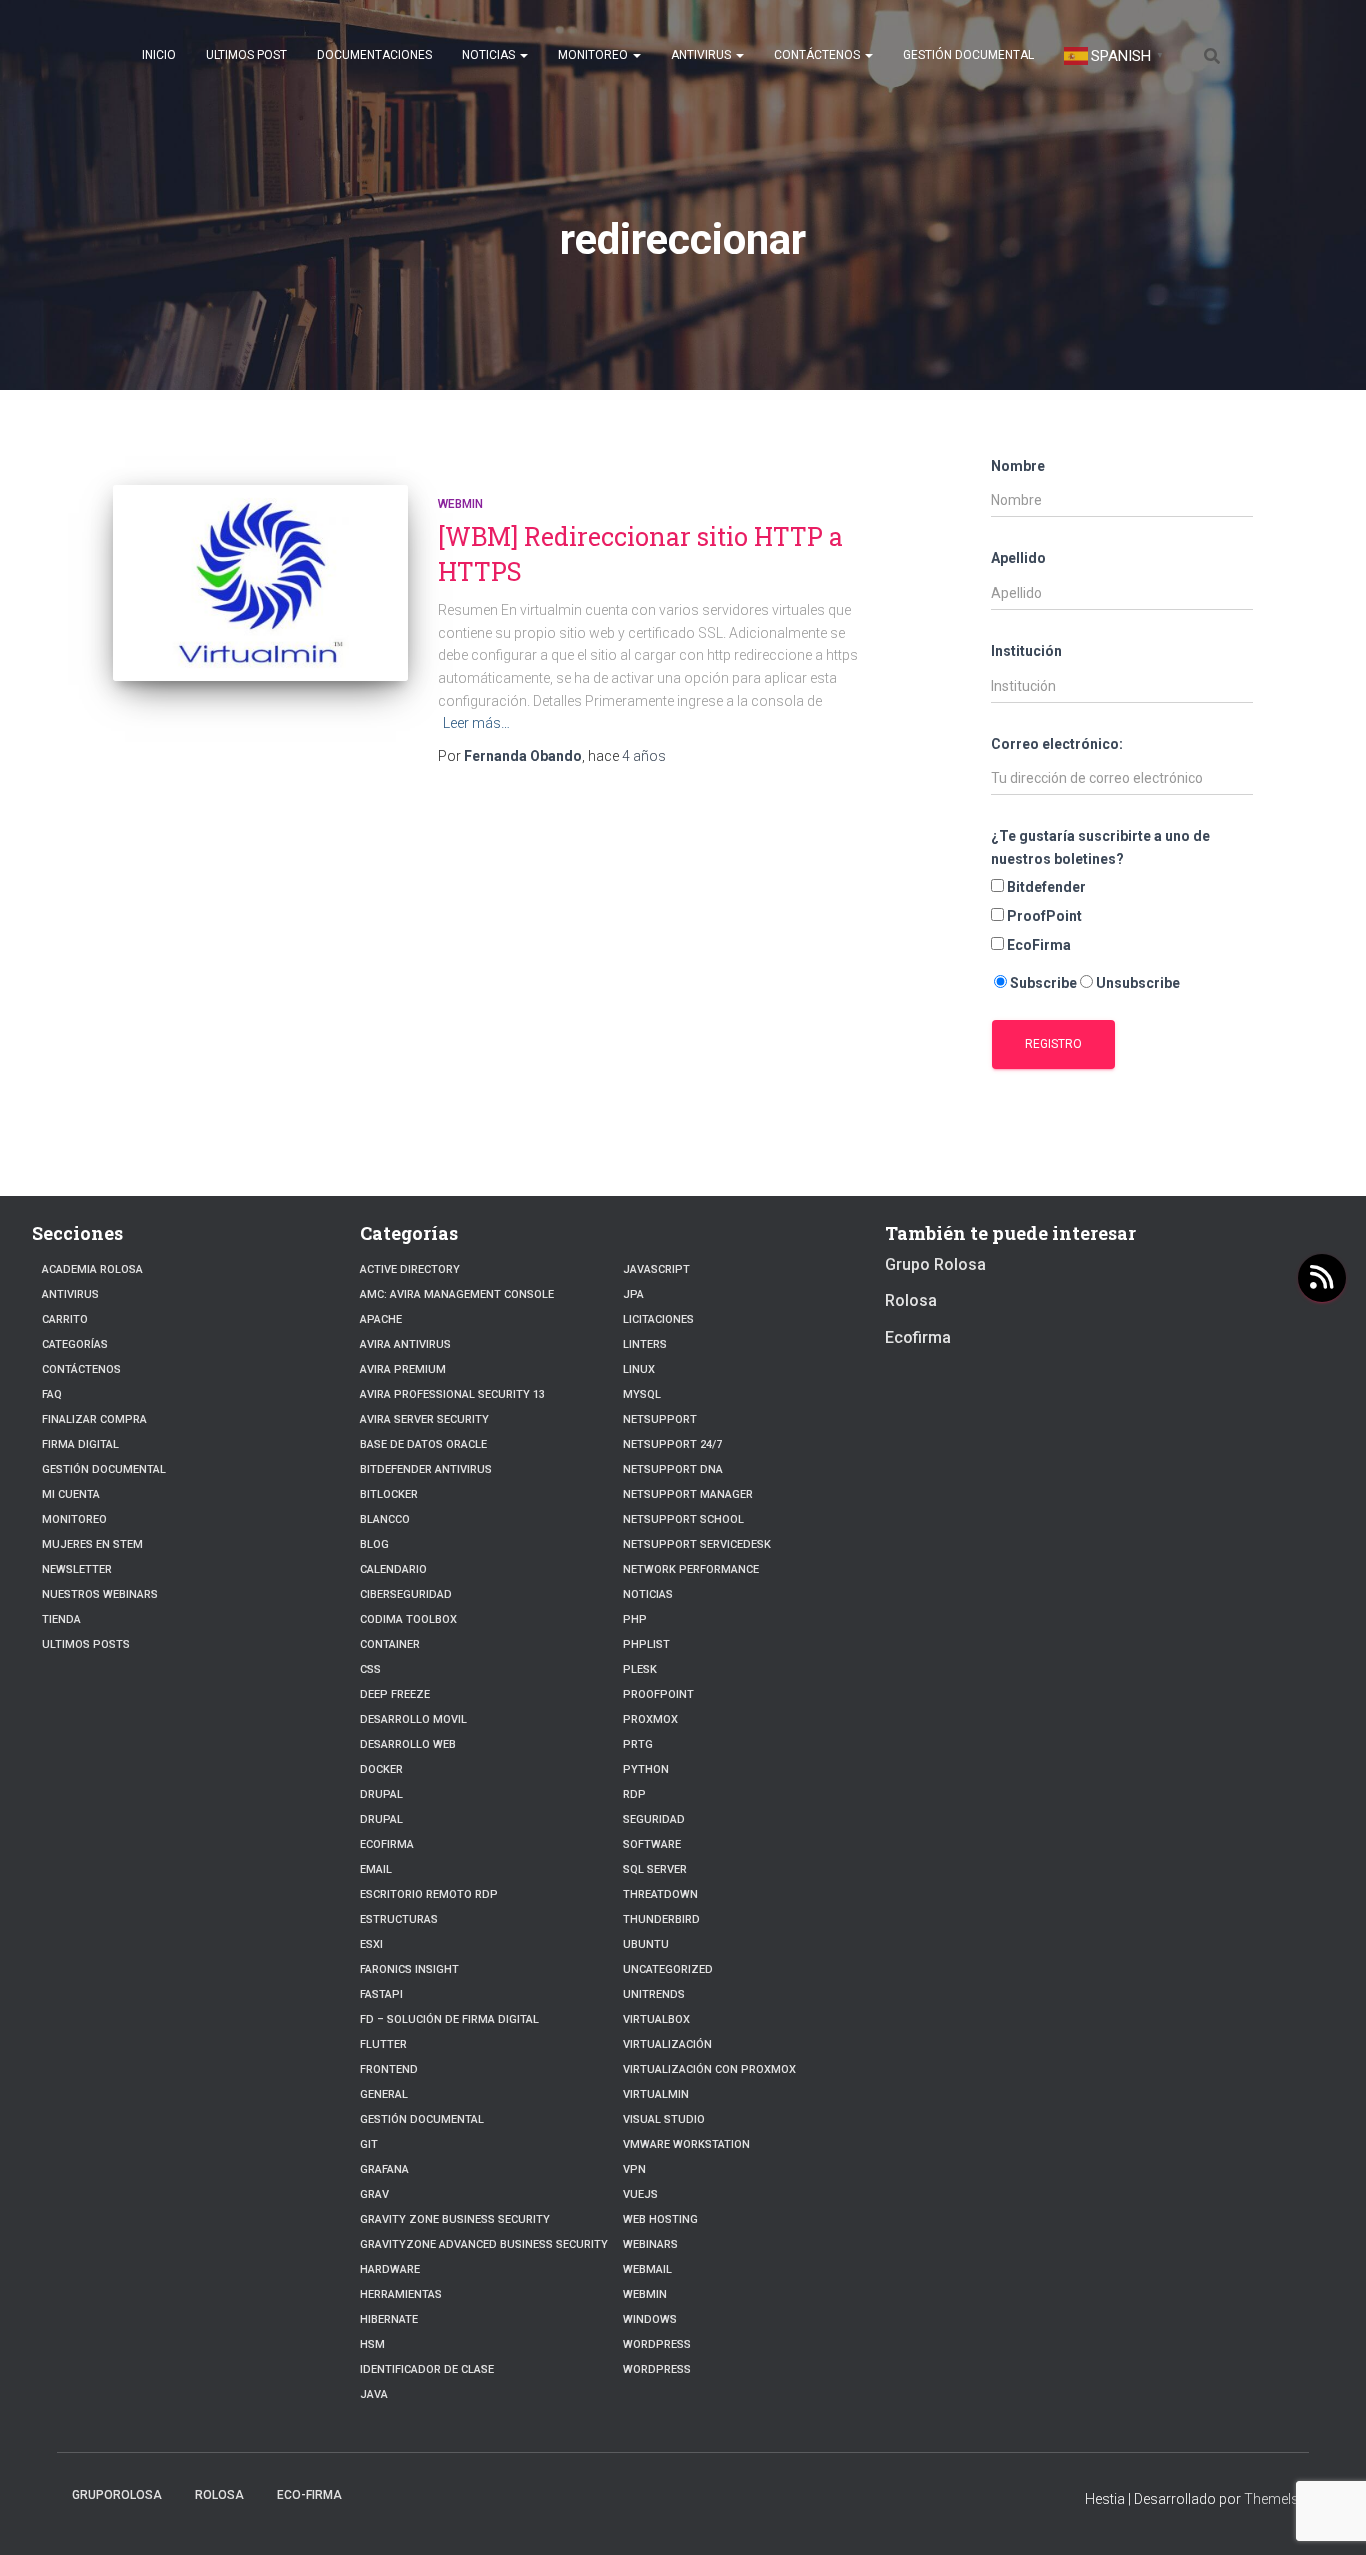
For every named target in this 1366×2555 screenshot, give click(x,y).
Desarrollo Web (408, 1744)
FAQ (52, 1394)
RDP (634, 1794)
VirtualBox (656, 2019)
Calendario (393, 1569)
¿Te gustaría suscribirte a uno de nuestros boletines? (1100, 847)
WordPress (657, 2344)
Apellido (1018, 558)
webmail (647, 2269)
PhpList (646, 1644)
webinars (650, 2244)
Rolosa (911, 1300)
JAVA (374, 2394)
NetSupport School (683, 1519)
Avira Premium (403, 1369)
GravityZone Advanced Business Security (484, 2244)
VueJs (640, 2194)
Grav (374, 2194)
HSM (372, 2344)
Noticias (490, 55)
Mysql (642, 1394)
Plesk (640, 1669)
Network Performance (691, 1569)
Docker (381, 1769)
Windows (650, 2319)
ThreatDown (660, 1894)
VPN (634, 2169)
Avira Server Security (424, 1419)
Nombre (1018, 466)
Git (369, 2144)
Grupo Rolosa (935, 1264)
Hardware (390, 2269)
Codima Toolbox (408, 1619)
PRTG (638, 1744)
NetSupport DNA (673, 1469)
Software (652, 1844)
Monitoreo (594, 55)
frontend (389, 2069)
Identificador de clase (427, 2369)
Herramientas (401, 2294)
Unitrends (654, 1994)
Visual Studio (664, 2119)
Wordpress (657, 2369)
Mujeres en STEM (92, 1544)
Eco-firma (309, 2495)
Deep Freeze (395, 1694)
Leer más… (476, 723)
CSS (370, 1669)
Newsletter (77, 1569)
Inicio (159, 55)
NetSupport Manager (688, 1494)
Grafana (384, 2169)
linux (639, 1369)
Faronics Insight (409, 1969)
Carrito (65, 1319)
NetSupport (660, 1419)
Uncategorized (668, 1969)
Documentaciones (374, 55)
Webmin (460, 504)
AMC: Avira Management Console (457, 1294)
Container (390, 1644)
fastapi (381, 1994)
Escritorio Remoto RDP (429, 1894)
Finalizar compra (94, 1419)
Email (376, 1869)
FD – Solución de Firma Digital (449, 2019)
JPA (633, 1294)
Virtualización (667, 2044)
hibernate (389, 2319)
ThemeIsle (1276, 2499)
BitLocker (389, 1494)
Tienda (61, 1619)
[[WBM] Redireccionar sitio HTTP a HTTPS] (260, 583)
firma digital (80, 1444)
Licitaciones (658, 1319)
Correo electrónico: (1057, 744)
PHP (635, 1619)
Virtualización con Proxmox (709, 2069)
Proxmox (650, 1719)
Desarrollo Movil (413, 1719)
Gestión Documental (968, 55)
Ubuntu (646, 1944)
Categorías (75, 1344)
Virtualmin (656, 2094)
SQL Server (655, 1869)
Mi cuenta (71, 1494)
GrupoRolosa (117, 2495)
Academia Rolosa (92, 1269)
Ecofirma (387, 1844)
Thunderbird (661, 1919)
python (646, 1769)
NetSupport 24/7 (672, 1444)
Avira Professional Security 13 (452, 1394)
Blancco (385, 1519)
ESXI (371, 1944)
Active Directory (410, 1269)
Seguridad (654, 1819)
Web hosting (660, 2219)
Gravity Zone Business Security (455, 2219)
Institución (1026, 651)
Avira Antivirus (405, 1344)
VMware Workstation (686, 2144)
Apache (381, 1319)
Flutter (383, 2044)
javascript (656, 1269)
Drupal (381, 1794)
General (384, 2094)
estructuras (399, 1919)
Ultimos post (246, 55)
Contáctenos (818, 55)
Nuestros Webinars (100, 1594)
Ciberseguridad (406, 1594)
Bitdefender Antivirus (426, 1469)
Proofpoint (658, 1694)
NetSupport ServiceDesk (697, 1544)
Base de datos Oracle (423, 1444)
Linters (645, 1344)
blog (374, 1544)
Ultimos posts (86, 1644)
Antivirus (702, 55)
